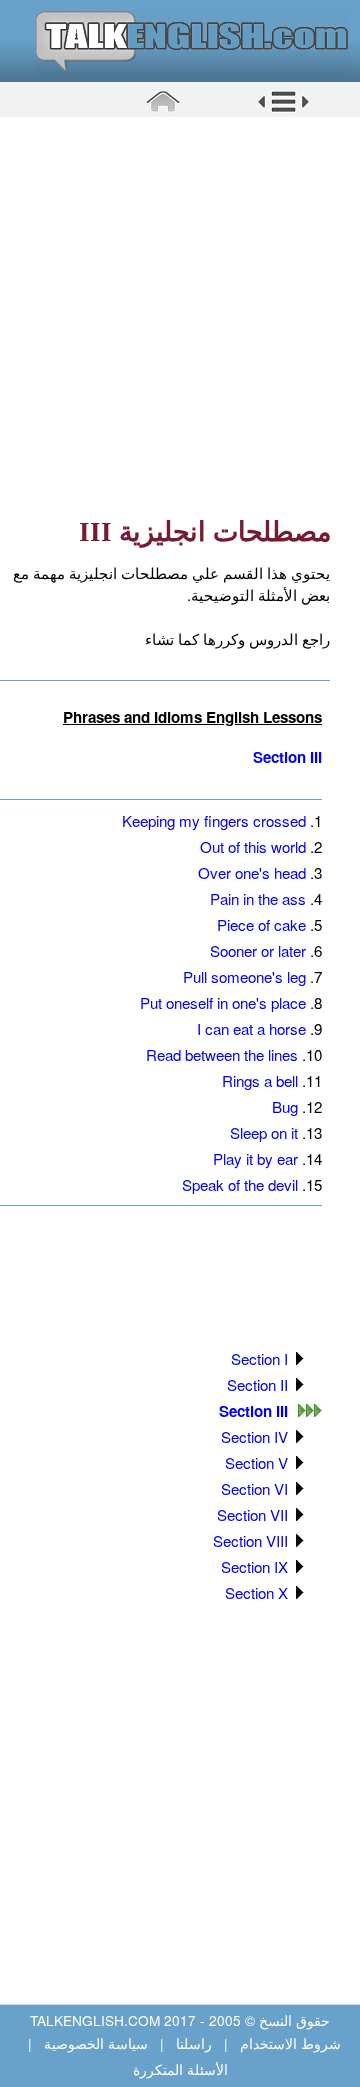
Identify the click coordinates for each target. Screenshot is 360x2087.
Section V (256, 1462)
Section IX (254, 1566)
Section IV (254, 1436)
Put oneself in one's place (223, 1002)
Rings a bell (260, 1080)
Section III (287, 757)
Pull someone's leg (244, 976)
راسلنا (194, 2043)
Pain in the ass (258, 898)
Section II (257, 1384)
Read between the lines (222, 1054)
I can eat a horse (251, 1028)
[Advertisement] (180, 315)
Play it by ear (255, 1158)
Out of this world (253, 846)
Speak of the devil (240, 1184)
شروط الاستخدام (288, 2043)
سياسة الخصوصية (96, 2043)
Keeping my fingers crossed (214, 820)
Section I (259, 1358)
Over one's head (252, 872)
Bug (285, 1106)
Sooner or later (258, 950)
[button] (283, 109)
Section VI (254, 1488)
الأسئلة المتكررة (180, 2069)
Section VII (252, 1514)
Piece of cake (261, 924)
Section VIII (250, 1540)
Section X (256, 1592)
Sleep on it (264, 1132)
